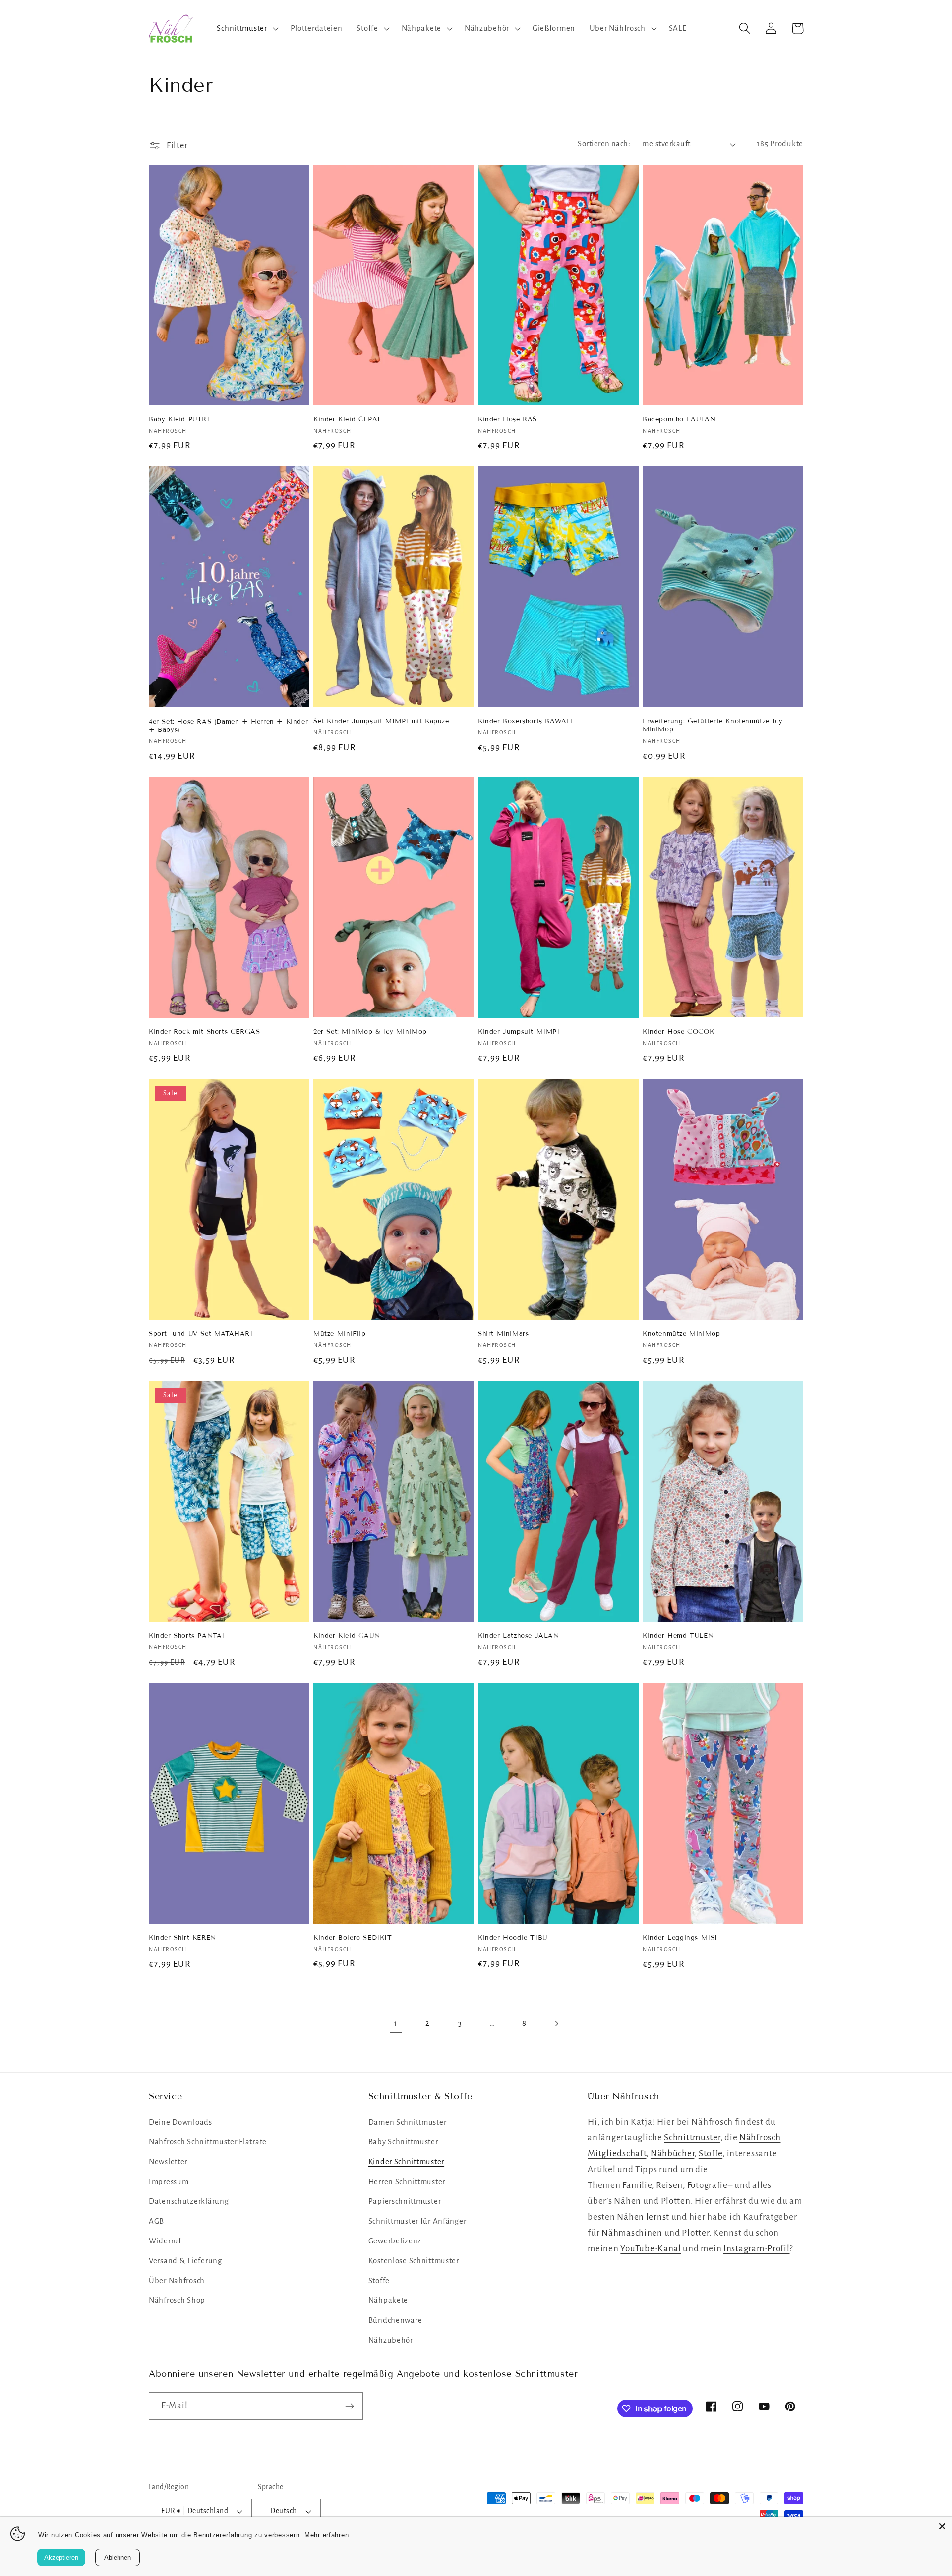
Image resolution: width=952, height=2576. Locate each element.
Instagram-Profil (757, 2249)
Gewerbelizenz (395, 2241)
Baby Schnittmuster (403, 2142)
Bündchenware (395, 2320)
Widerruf (165, 2241)
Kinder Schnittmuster (406, 2162)
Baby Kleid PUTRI (179, 419)
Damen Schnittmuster (408, 2122)
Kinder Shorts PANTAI (187, 1636)
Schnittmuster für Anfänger (417, 2221)
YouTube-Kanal (651, 2249)
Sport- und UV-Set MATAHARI (201, 1334)
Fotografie (708, 2185)
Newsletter (168, 2162)
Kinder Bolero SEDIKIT (353, 1938)
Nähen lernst (643, 2217)
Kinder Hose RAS (507, 419)
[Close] (942, 2526)
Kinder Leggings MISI (680, 1938)
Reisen (669, 2185)
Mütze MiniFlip (339, 1334)
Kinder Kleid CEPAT (347, 419)
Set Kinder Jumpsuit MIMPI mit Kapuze (381, 721)
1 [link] (396, 2024)
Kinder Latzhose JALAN (519, 1636)
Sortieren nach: (604, 144)
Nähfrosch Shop (177, 2300)
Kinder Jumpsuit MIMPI (519, 1032)
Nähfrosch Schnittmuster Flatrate (208, 2142)
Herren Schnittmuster (407, 2182)
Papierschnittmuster (405, 2201)
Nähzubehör (391, 2340)
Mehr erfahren (327, 2535)
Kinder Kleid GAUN (347, 1636)
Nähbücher (672, 2154)
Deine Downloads (180, 2122)
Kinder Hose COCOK (678, 1032)
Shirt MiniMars (503, 1334)
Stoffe (379, 2281)
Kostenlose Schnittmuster (414, 2261)
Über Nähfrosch (177, 2281)
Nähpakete (388, 2300)
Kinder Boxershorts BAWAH (525, 721)
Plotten (676, 2201)
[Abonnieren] (349, 2406)
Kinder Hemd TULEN (678, 1636)
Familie (637, 2185)
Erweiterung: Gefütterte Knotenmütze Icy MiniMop (713, 725)
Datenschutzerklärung (189, 2201)
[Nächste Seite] (557, 2024)
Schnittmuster (692, 2138)
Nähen (627, 2201)
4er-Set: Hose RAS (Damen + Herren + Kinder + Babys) (228, 726)
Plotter (695, 2233)
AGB (156, 2221)
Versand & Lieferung (185, 2261)
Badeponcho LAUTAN (679, 419)
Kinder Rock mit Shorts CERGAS (204, 1032)
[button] (246, 29)
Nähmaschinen (632, 2233)
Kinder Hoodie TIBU (513, 1938)
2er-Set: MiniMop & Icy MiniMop (370, 1032)
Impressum (169, 2182)
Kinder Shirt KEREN (182, 1938)
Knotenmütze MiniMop (681, 1334)
